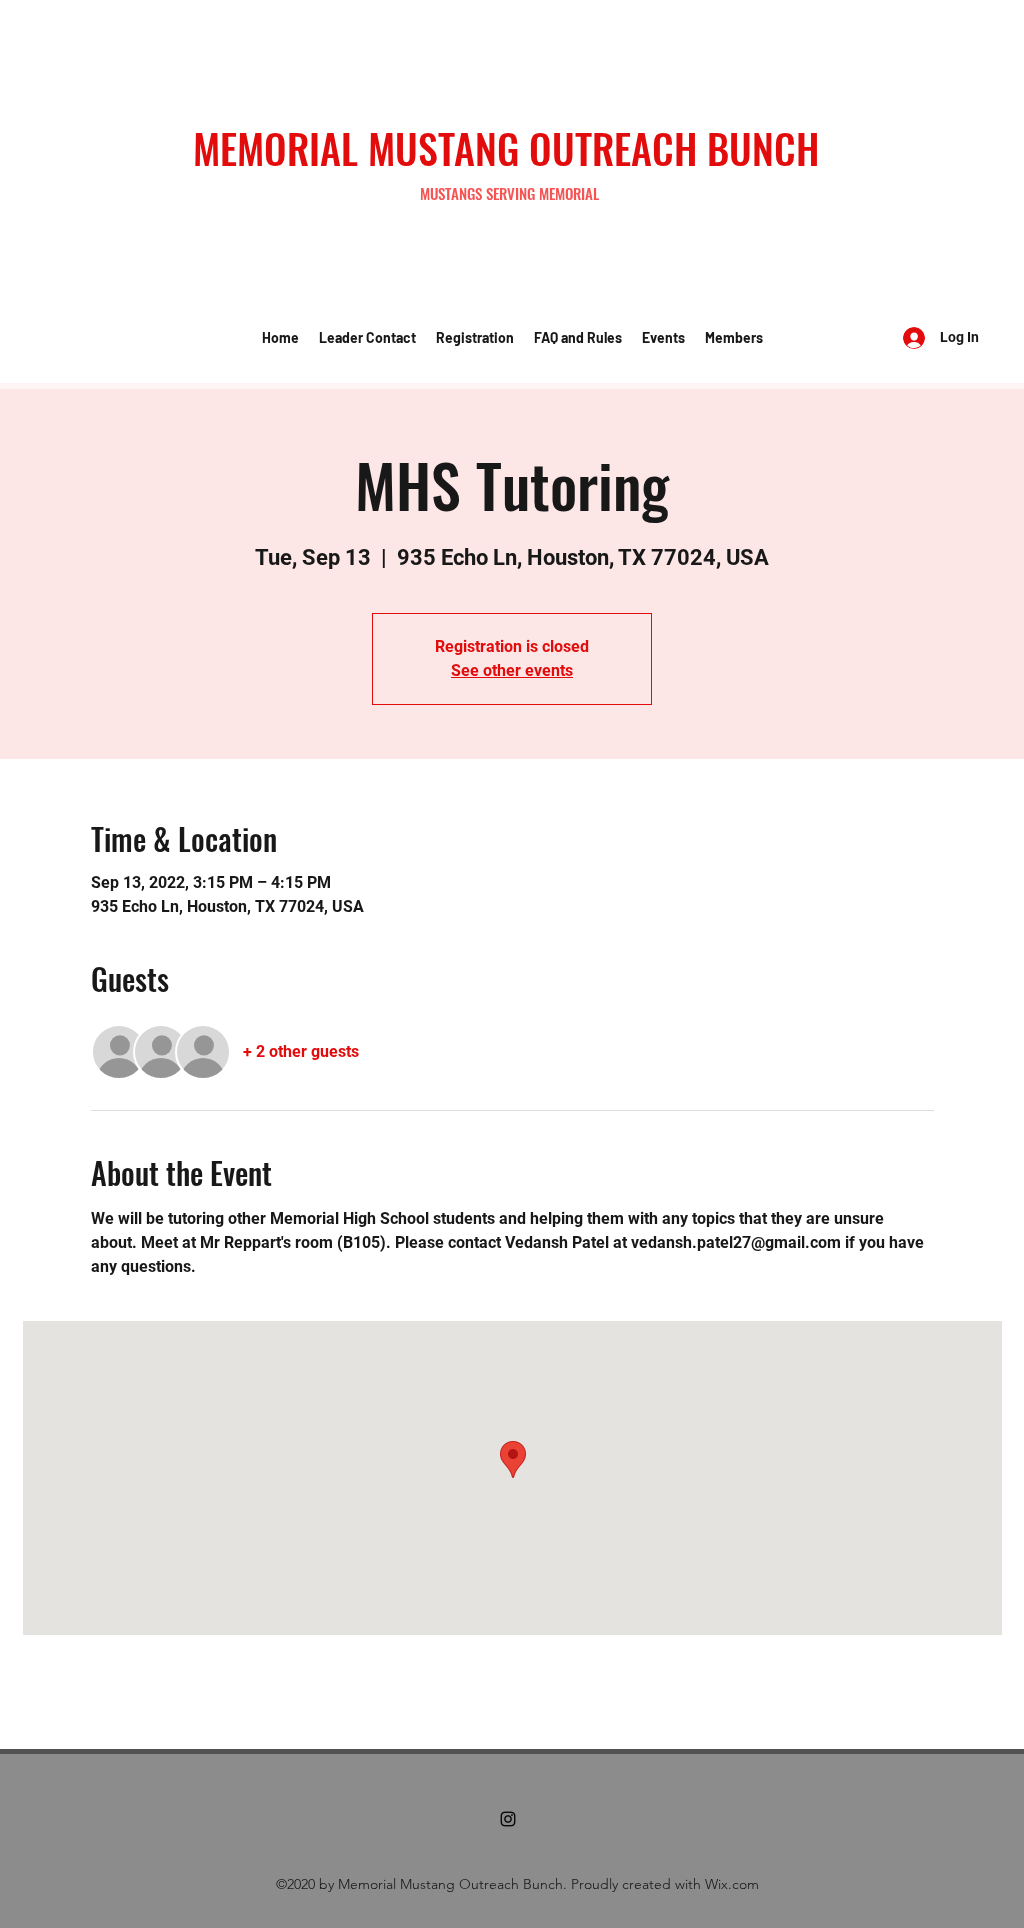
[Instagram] (508, 1819)
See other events (512, 670)
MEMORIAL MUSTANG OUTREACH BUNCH (506, 148)
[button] (367, 338)
